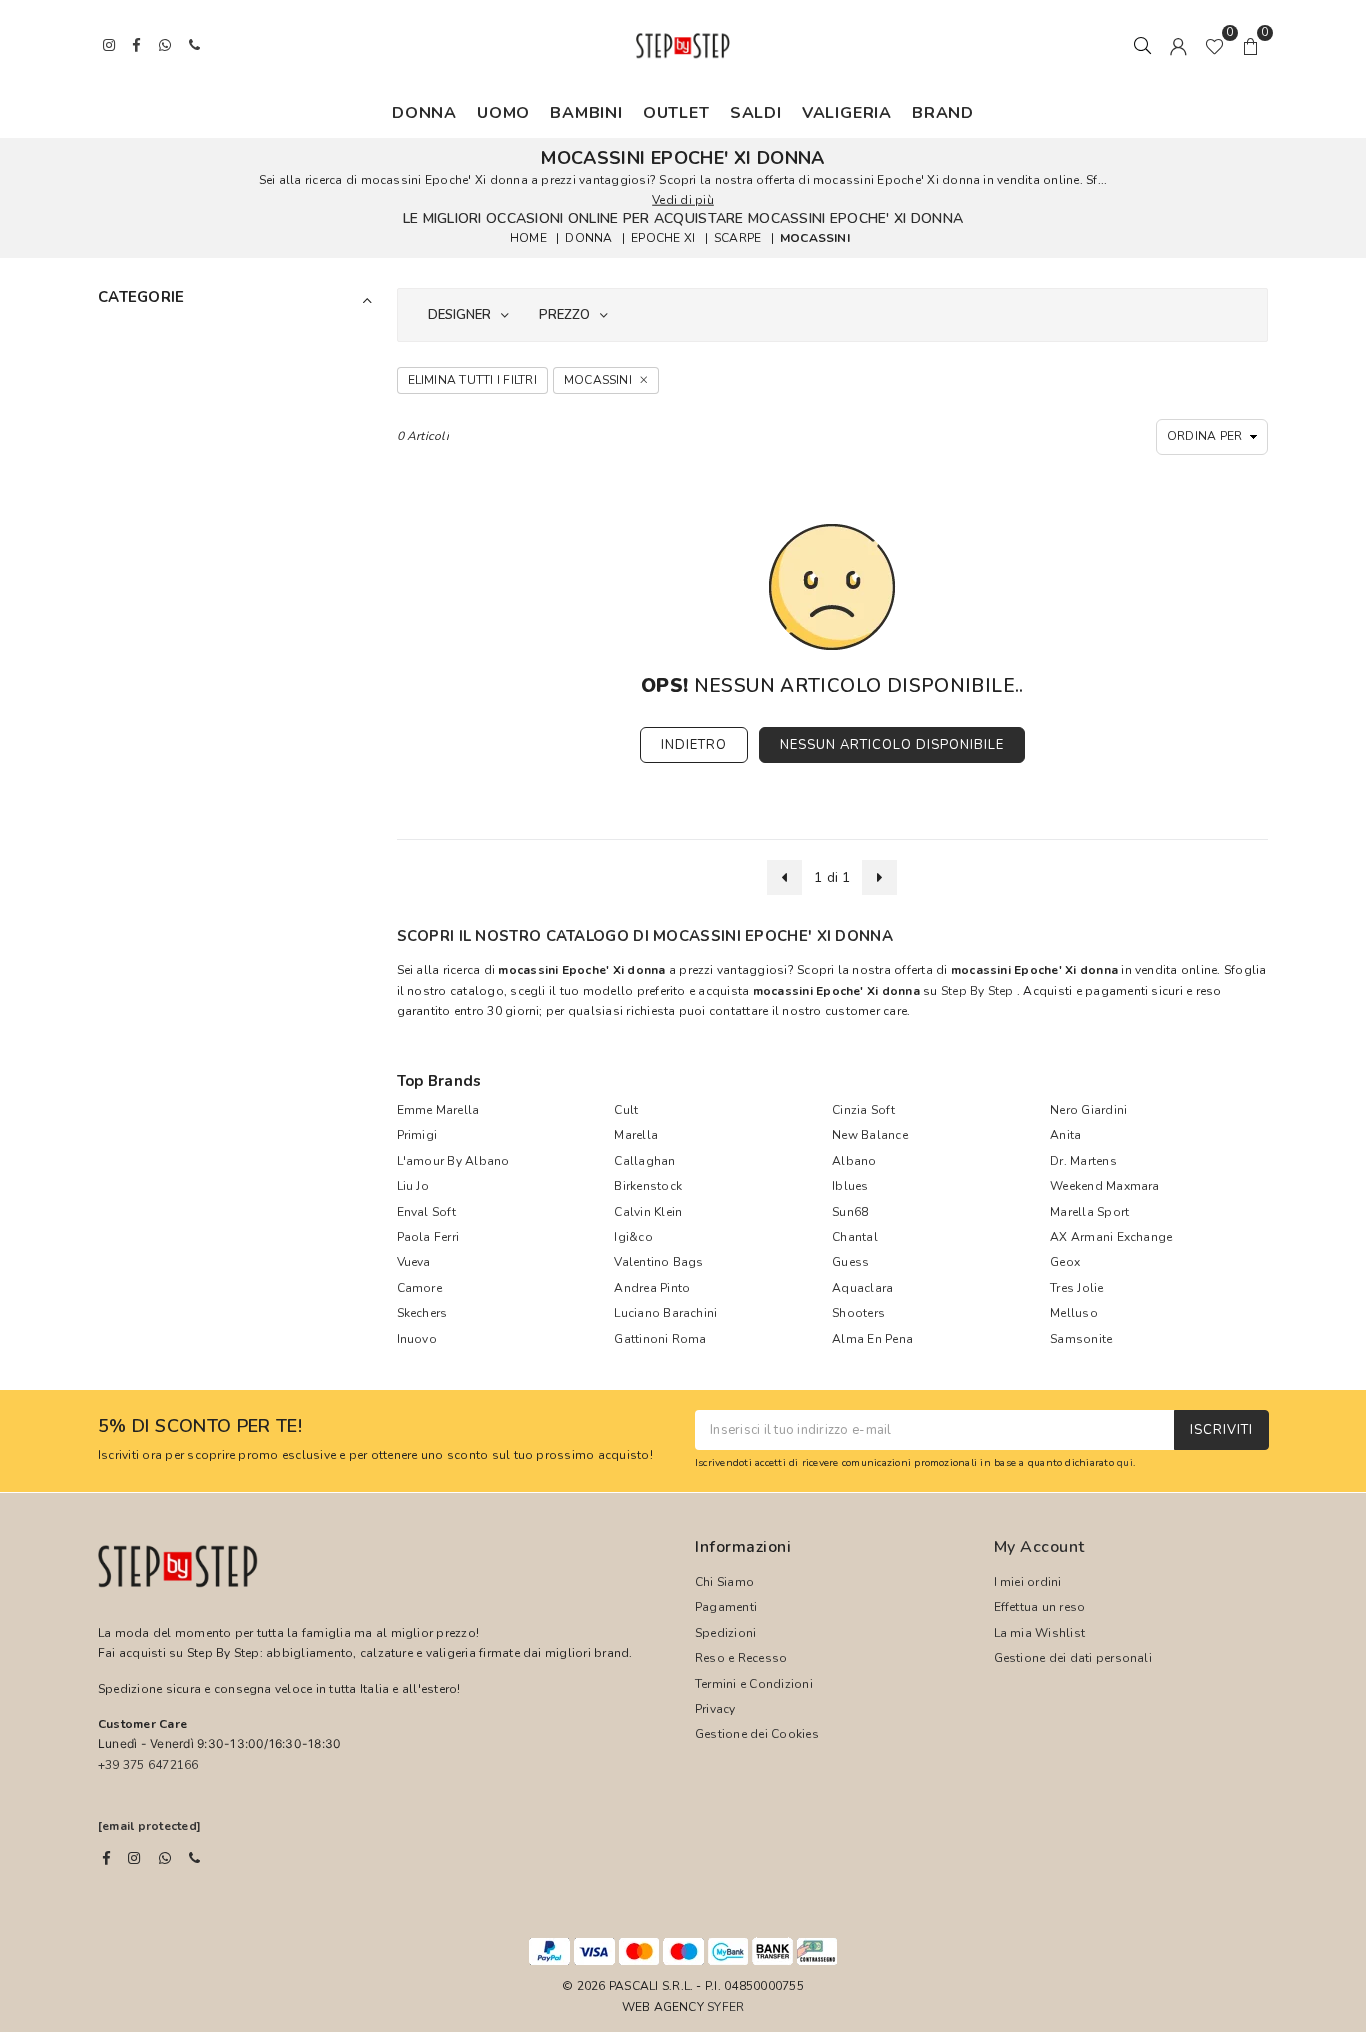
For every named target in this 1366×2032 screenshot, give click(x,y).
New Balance (870, 1135)
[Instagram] (134, 1858)
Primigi (417, 1135)
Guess (850, 1262)
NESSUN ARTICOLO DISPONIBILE (892, 745)
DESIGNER (459, 315)
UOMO (503, 113)
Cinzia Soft (863, 1110)
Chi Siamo (724, 1582)
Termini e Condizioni (754, 1684)
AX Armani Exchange (1111, 1237)
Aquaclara (862, 1288)
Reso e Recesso (741, 1658)
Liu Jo (413, 1186)
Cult (626, 1110)
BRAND (943, 113)
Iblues (850, 1186)
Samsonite (1081, 1339)
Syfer (725, 2007)
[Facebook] (106, 1858)
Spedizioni (725, 1633)
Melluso (1074, 1313)
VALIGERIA (847, 113)
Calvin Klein (648, 1212)
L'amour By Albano (453, 1161)
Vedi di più (683, 200)
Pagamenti (726, 1607)
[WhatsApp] (165, 1858)
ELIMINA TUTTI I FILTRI (472, 380)
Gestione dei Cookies (757, 1734)
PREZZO (564, 315)
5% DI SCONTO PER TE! (200, 1427)
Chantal (855, 1237)
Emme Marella (438, 1110)
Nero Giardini (1088, 1110)
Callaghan (644, 1161)
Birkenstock (648, 1186)
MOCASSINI (815, 238)
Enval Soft (426, 1212)
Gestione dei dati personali (1073, 1658)
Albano (854, 1161)
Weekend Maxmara (1105, 1186)
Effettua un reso (1040, 1607)
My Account (1039, 1547)
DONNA (424, 113)
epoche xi (663, 238)
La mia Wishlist (1040, 1633)
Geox (1065, 1262)
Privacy (715, 1709)
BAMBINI (586, 113)
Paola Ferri (428, 1237)
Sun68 (850, 1212)
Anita (1065, 1135)
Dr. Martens (1083, 1161)
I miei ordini (1028, 1582)
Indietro (694, 745)
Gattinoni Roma (660, 1339)
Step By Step (977, 991)
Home (528, 238)
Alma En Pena (872, 1339)
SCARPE (737, 238)
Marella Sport (1089, 1212)
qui (1125, 1462)
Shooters (858, 1313)
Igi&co (633, 1237)
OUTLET (676, 113)
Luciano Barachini (665, 1313)
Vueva (414, 1262)
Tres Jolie (1076, 1288)
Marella (636, 1135)
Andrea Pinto (652, 1288)
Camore (419, 1288)
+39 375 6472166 (148, 1765)
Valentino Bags (658, 1262)
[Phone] (194, 1858)
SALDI (756, 113)
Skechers (422, 1313)
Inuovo (417, 1339)
